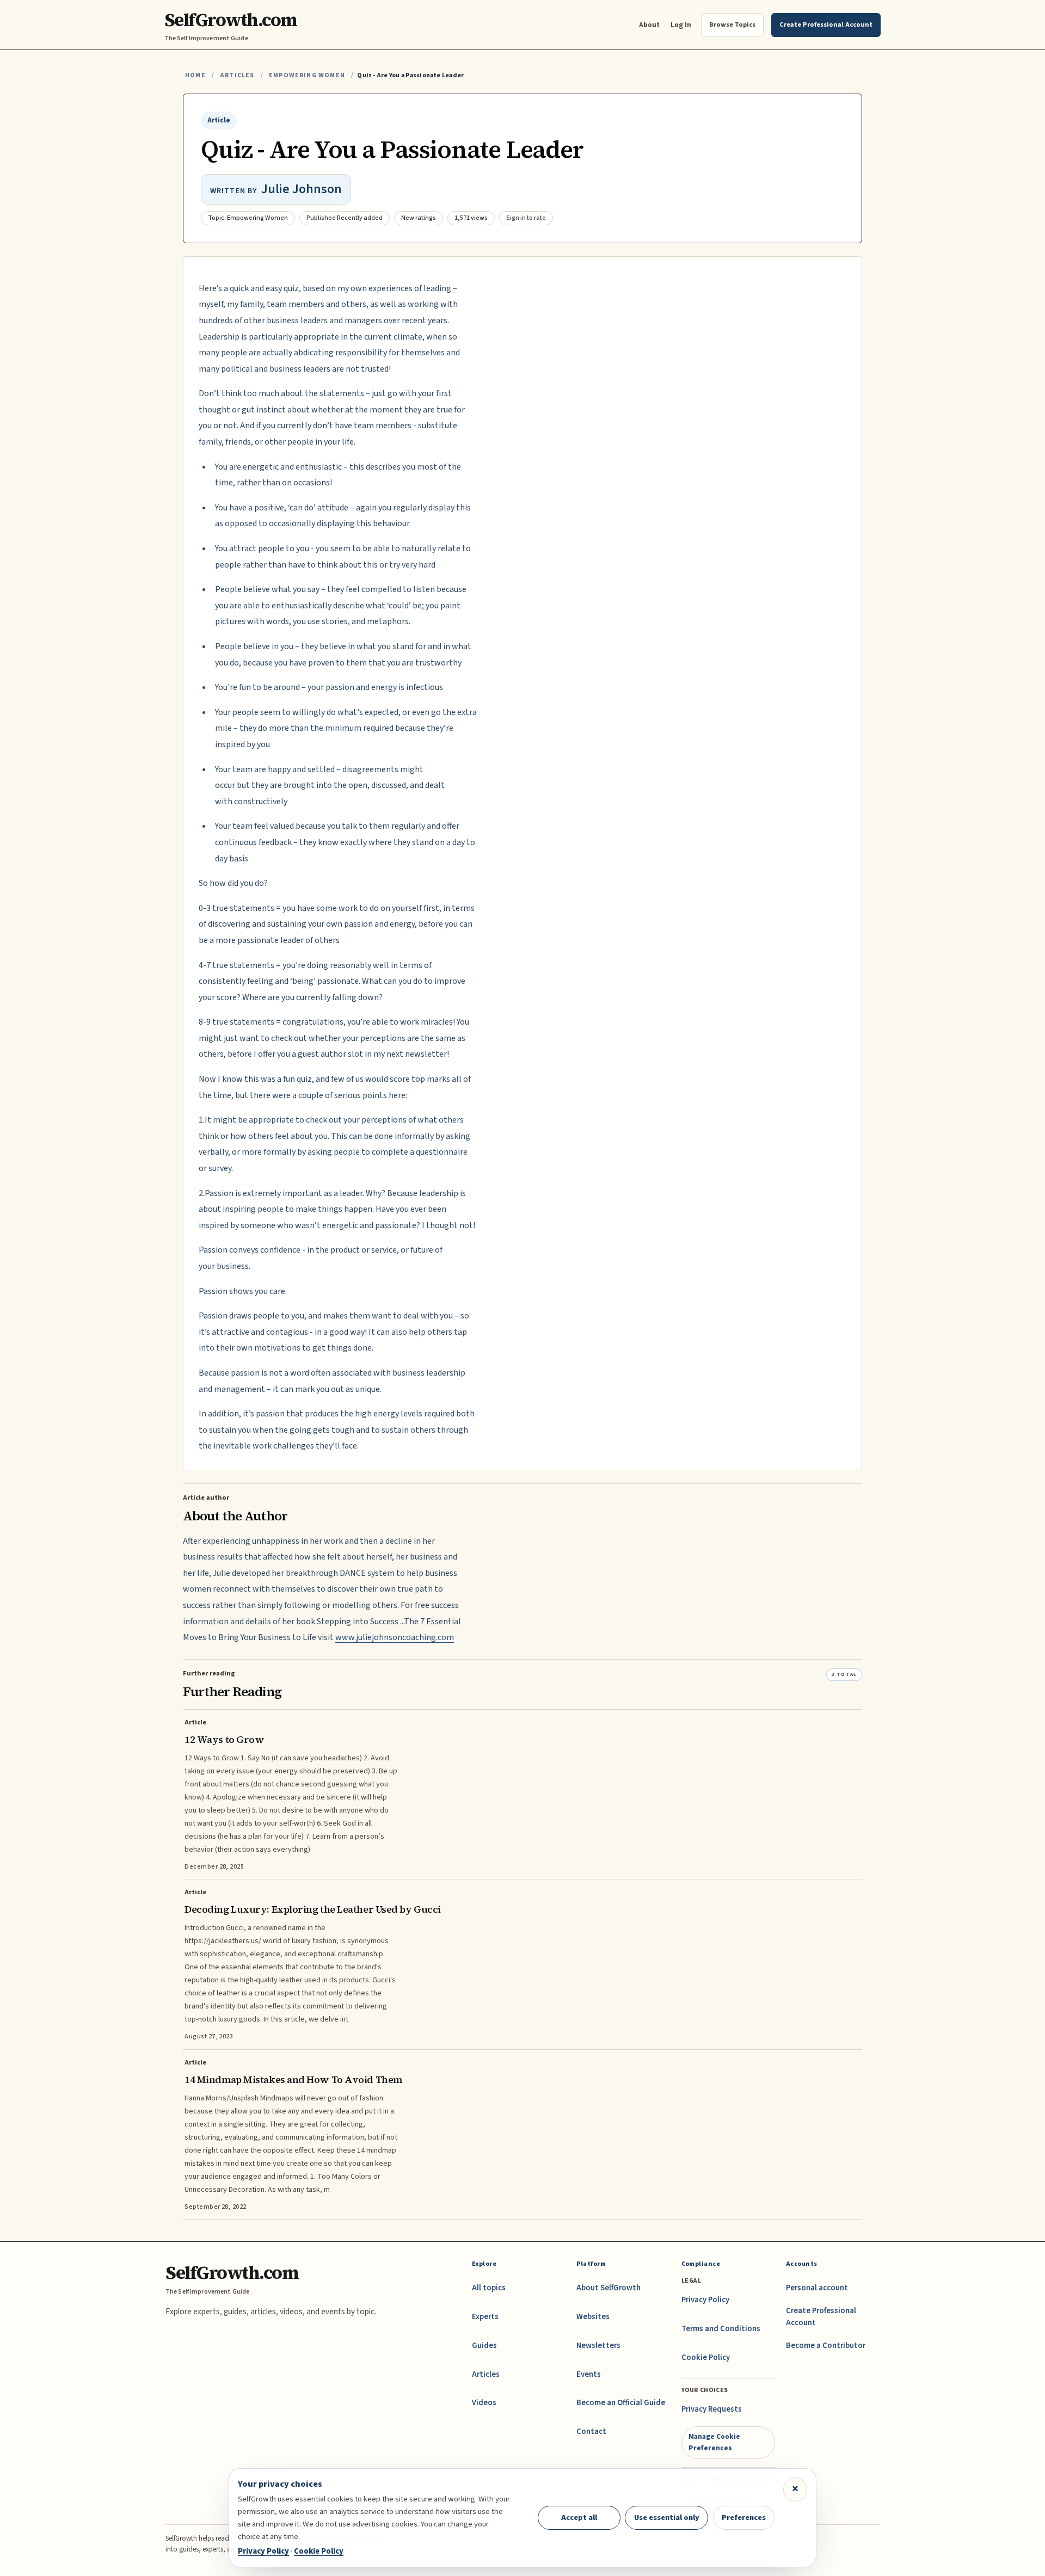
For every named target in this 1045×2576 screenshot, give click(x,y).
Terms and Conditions (721, 2329)
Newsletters (598, 2346)
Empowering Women (307, 75)
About (649, 25)
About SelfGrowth (608, 2288)
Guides (484, 2346)
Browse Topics (732, 24)
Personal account (817, 2288)
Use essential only (667, 2518)
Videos (484, 2403)
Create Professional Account (821, 2317)
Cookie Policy (706, 2358)
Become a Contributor (826, 2346)
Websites (593, 2317)
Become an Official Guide (621, 2403)
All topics (489, 2288)
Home (195, 75)
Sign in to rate (526, 218)
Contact (591, 2432)
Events (589, 2374)
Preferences (744, 2518)
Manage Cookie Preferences (714, 2442)
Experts (485, 2317)
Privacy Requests (712, 2409)
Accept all (579, 2518)
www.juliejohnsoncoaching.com (395, 1637)
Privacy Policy (705, 2300)
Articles (237, 75)
